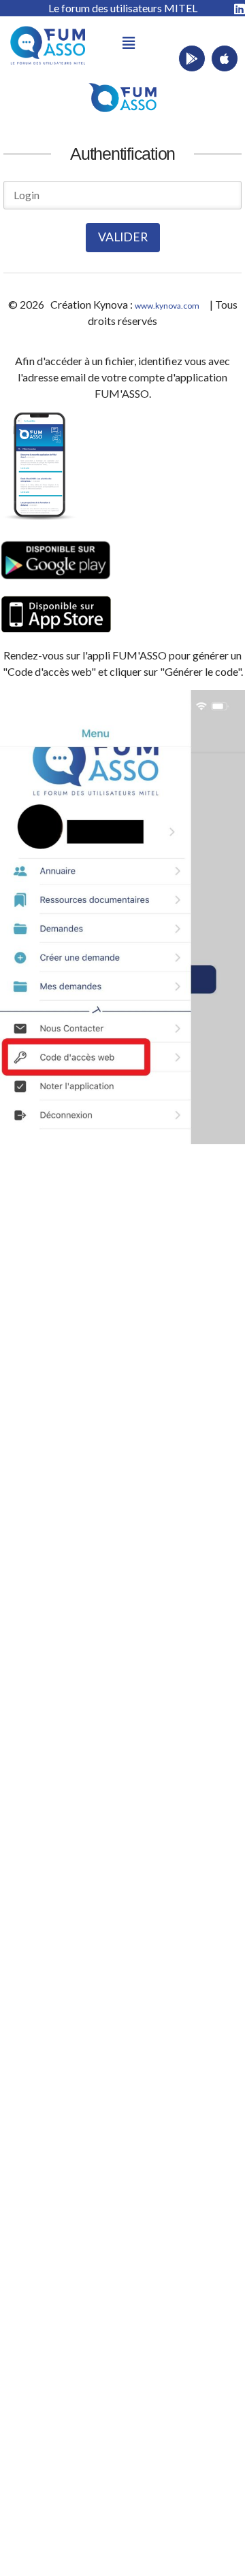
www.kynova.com (167, 306)
